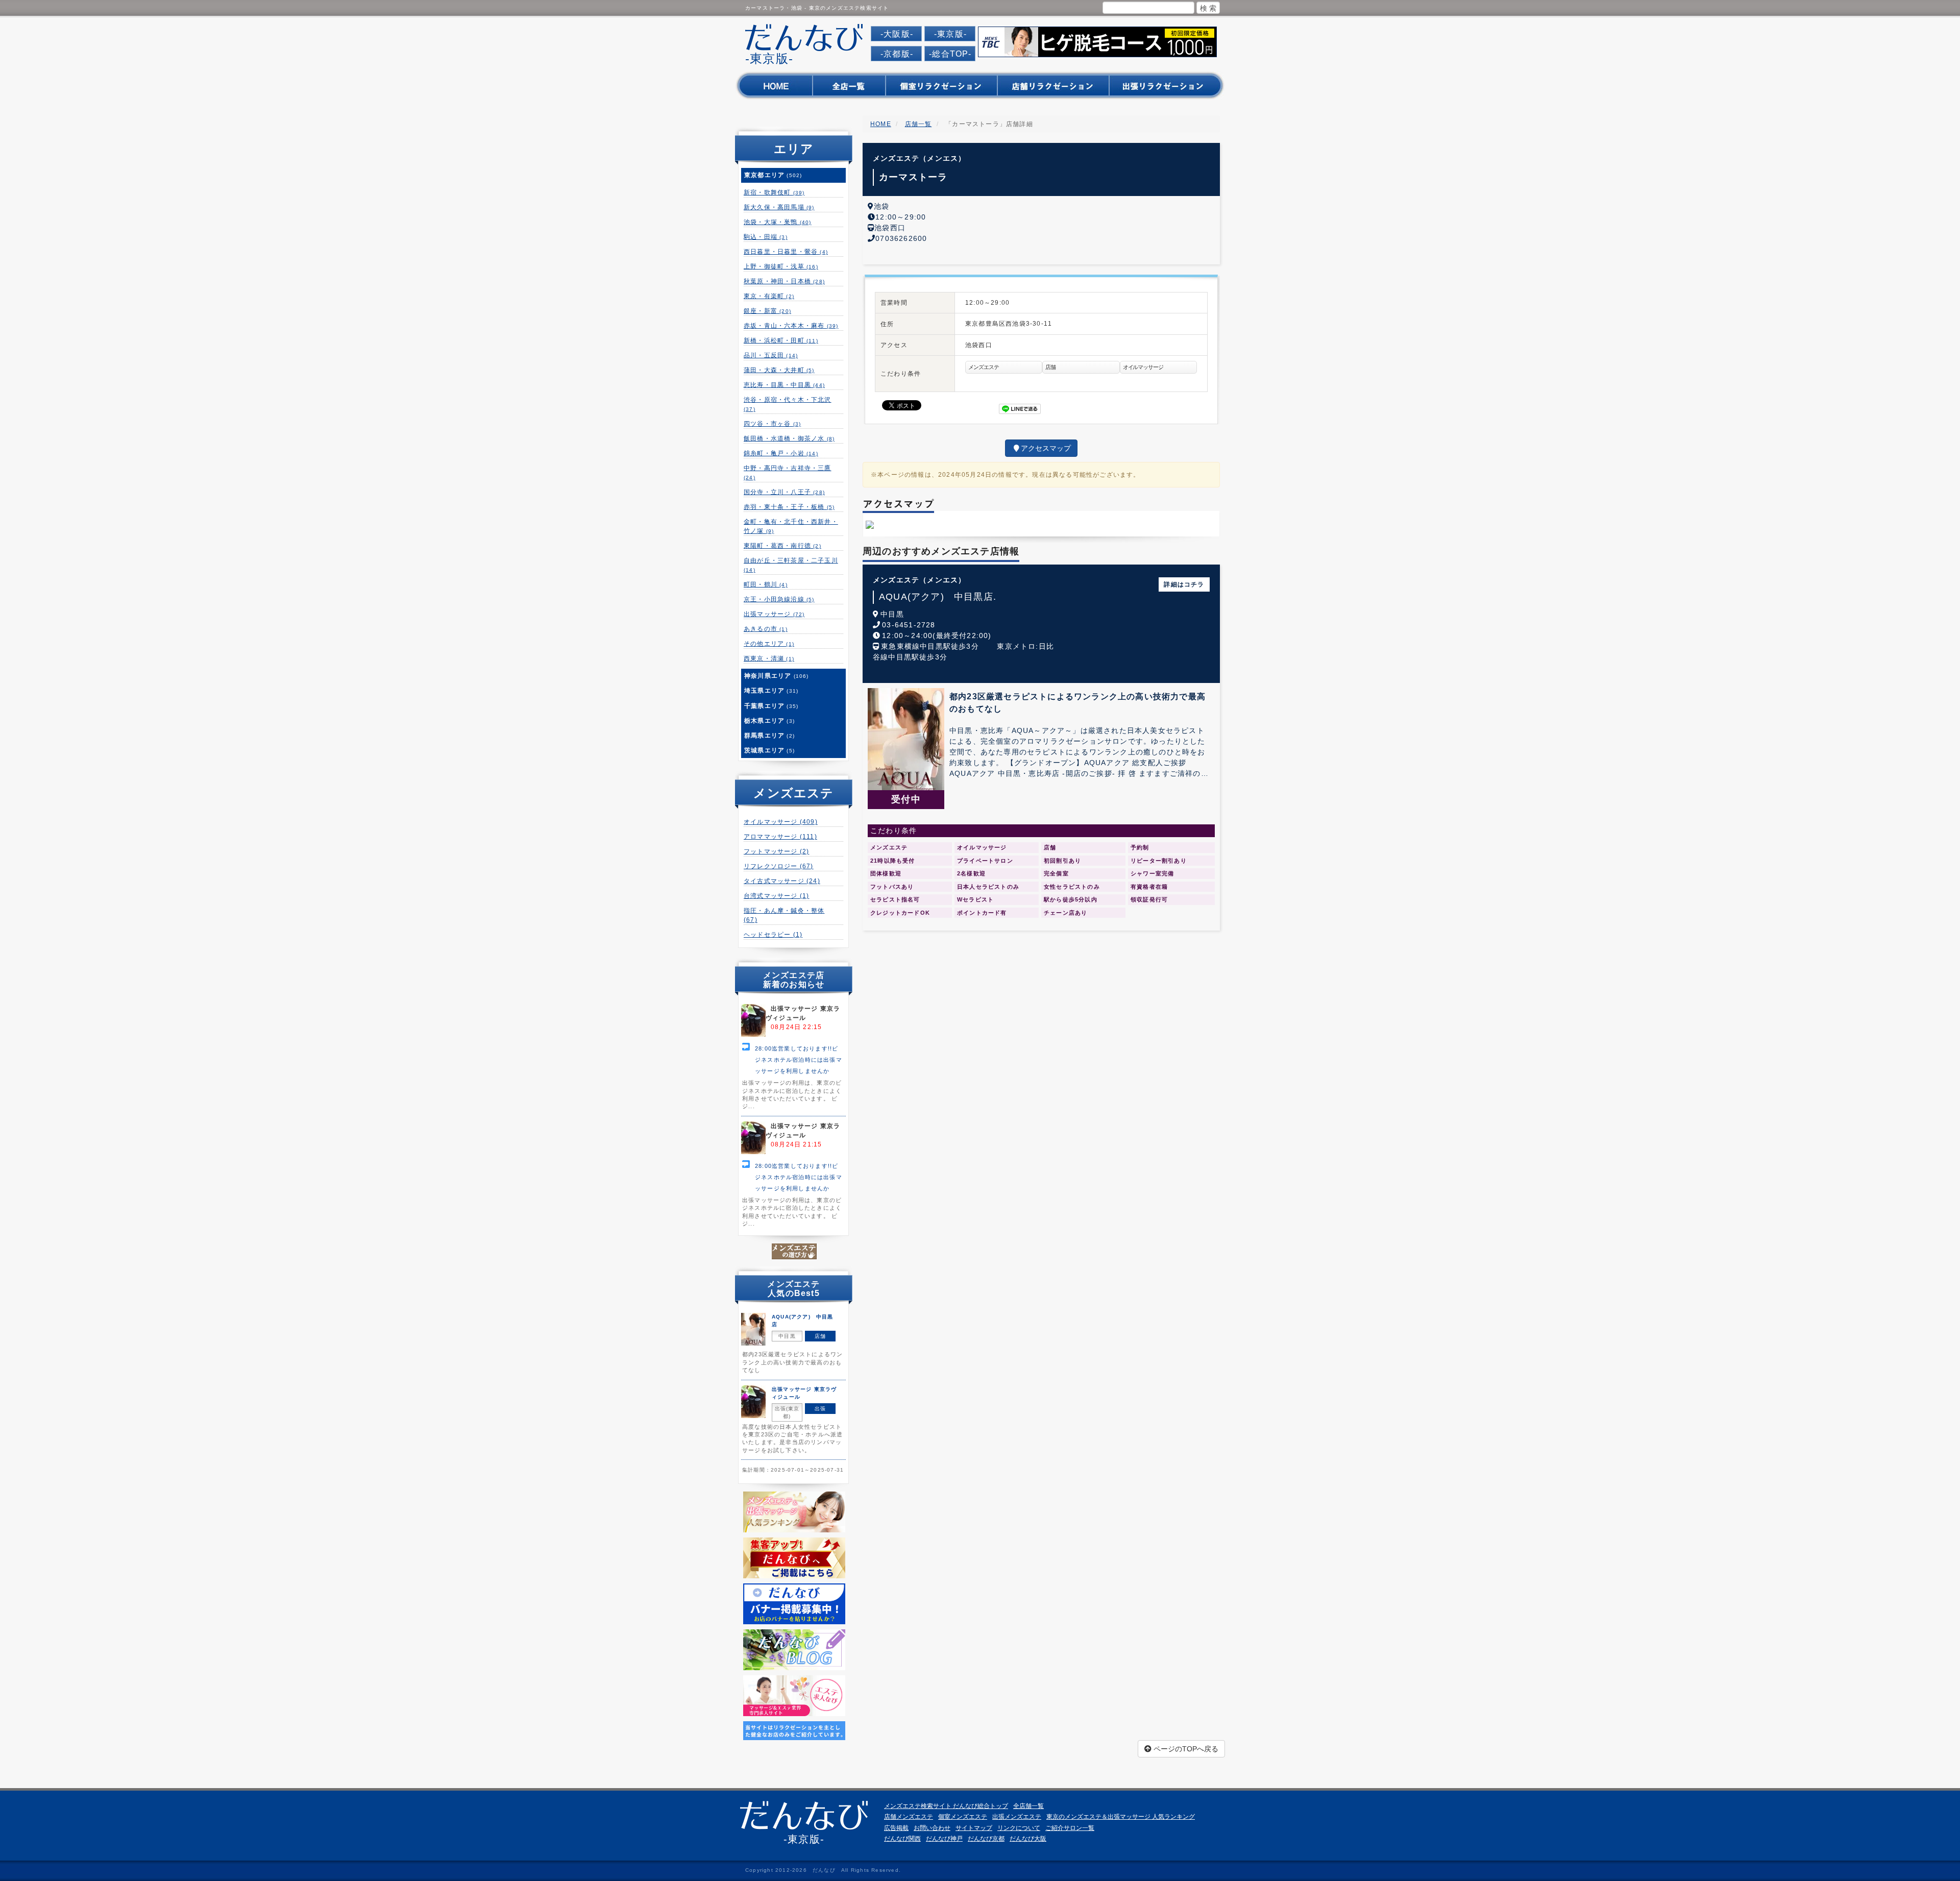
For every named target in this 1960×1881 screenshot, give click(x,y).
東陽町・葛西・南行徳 (782, 546)
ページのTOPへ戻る (1185, 1749)
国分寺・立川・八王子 (784, 492)
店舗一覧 (918, 124)
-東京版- (950, 34)
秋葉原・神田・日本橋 (784, 281)
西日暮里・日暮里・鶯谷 (786, 252)
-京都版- (897, 54)
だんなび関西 (902, 1839)
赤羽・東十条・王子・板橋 (789, 507)
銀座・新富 (767, 311)
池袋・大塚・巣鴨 (778, 222)
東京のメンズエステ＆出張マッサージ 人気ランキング (1121, 1817)
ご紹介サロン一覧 (1070, 1828)
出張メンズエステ (1017, 1817)
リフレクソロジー (779, 866)
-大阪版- (897, 34)
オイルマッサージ (781, 822)
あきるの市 (766, 629)
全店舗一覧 (1028, 1806)
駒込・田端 (766, 237)
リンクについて (1019, 1828)
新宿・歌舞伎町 (774, 192)
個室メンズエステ (963, 1817)
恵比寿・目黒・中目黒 (784, 385)
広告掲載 (896, 1828)
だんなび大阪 (1028, 1839)
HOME (881, 124)
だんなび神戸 (944, 1839)
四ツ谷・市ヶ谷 (772, 424)
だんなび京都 (986, 1839)
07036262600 (901, 238)
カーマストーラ (913, 177)
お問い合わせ (932, 1828)
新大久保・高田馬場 (779, 207)
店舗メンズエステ (909, 1817)
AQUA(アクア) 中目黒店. (938, 597)
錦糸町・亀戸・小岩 (781, 453)
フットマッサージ (776, 851)
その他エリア (769, 644)
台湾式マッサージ (776, 896)
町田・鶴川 (766, 584)
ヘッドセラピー (773, 935)
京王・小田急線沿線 (779, 599)
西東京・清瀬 (769, 658)
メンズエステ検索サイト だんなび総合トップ (946, 1806)
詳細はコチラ (1184, 584)
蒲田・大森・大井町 (779, 370)
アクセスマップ (1046, 448)
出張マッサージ (774, 614)
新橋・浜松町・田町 (781, 340)
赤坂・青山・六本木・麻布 (791, 326)
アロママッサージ (780, 837)
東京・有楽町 (769, 296)
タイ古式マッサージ (782, 881)
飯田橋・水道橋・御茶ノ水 (789, 438)
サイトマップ (974, 1828)
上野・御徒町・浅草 (781, 266)
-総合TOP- (950, 54)
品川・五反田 (771, 355)
